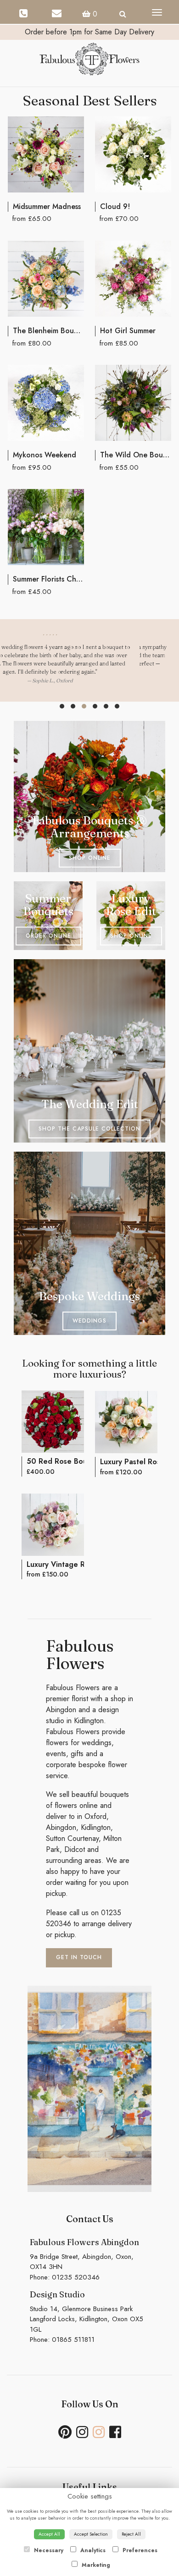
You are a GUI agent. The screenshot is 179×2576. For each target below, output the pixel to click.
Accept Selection (91, 2534)
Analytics (92, 2550)
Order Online (48, 936)
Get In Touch (79, 1957)
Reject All (131, 2534)
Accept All (49, 2534)
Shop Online (90, 858)
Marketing (95, 2565)
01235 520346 (76, 2277)
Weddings (89, 1321)
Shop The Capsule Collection (89, 1129)
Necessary (48, 2550)
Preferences (139, 2550)
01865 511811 (73, 2340)
